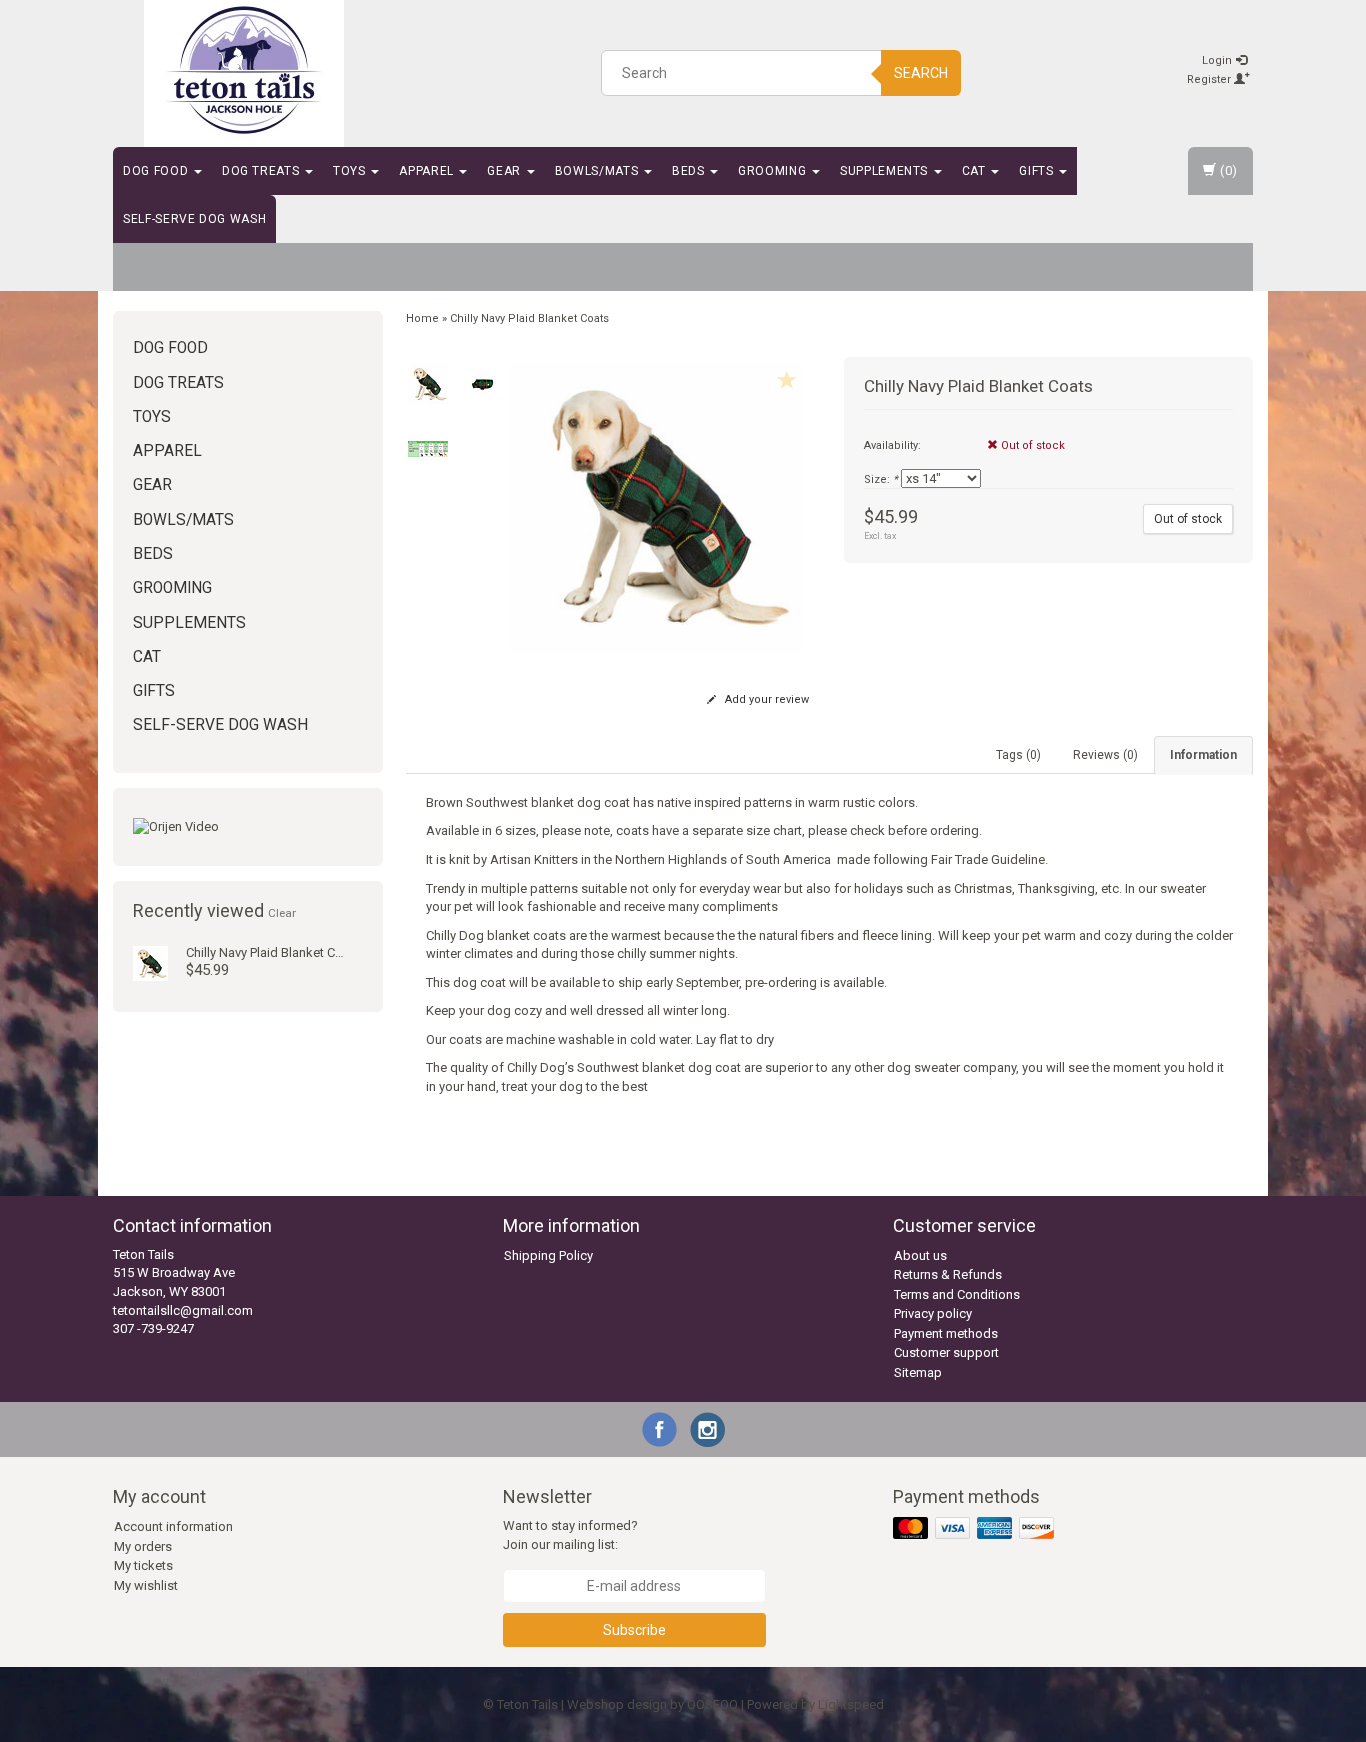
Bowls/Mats (598, 171)
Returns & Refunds (948, 1274)
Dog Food (157, 171)
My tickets (143, 1565)
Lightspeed (851, 1704)
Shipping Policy (548, 1255)
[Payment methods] (975, 1529)
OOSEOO (712, 1704)
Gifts (1038, 171)
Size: (881, 479)
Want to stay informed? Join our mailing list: (570, 1535)
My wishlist (146, 1585)
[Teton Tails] (244, 70)
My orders (143, 1546)
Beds (690, 171)
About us (920, 1255)
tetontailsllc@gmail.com (183, 1310)
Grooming (774, 171)
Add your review (765, 699)
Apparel (428, 171)
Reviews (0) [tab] (1105, 755)
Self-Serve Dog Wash (194, 219)
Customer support (946, 1352)
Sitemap (918, 1372)
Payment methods (946, 1333)
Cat (976, 171)
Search (921, 73)
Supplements (886, 171)
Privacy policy (933, 1313)
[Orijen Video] (248, 827)
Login (1218, 60)
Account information (173, 1526)
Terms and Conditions (957, 1294)
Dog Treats (262, 171)
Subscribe (634, 1630)
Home (422, 318)
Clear (282, 913)
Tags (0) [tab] (1018, 755)
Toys (351, 171)
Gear (505, 171)
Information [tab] (1203, 755)
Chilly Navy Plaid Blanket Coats (273, 952)
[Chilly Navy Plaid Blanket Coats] (150, 962)
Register (1210, 79)
